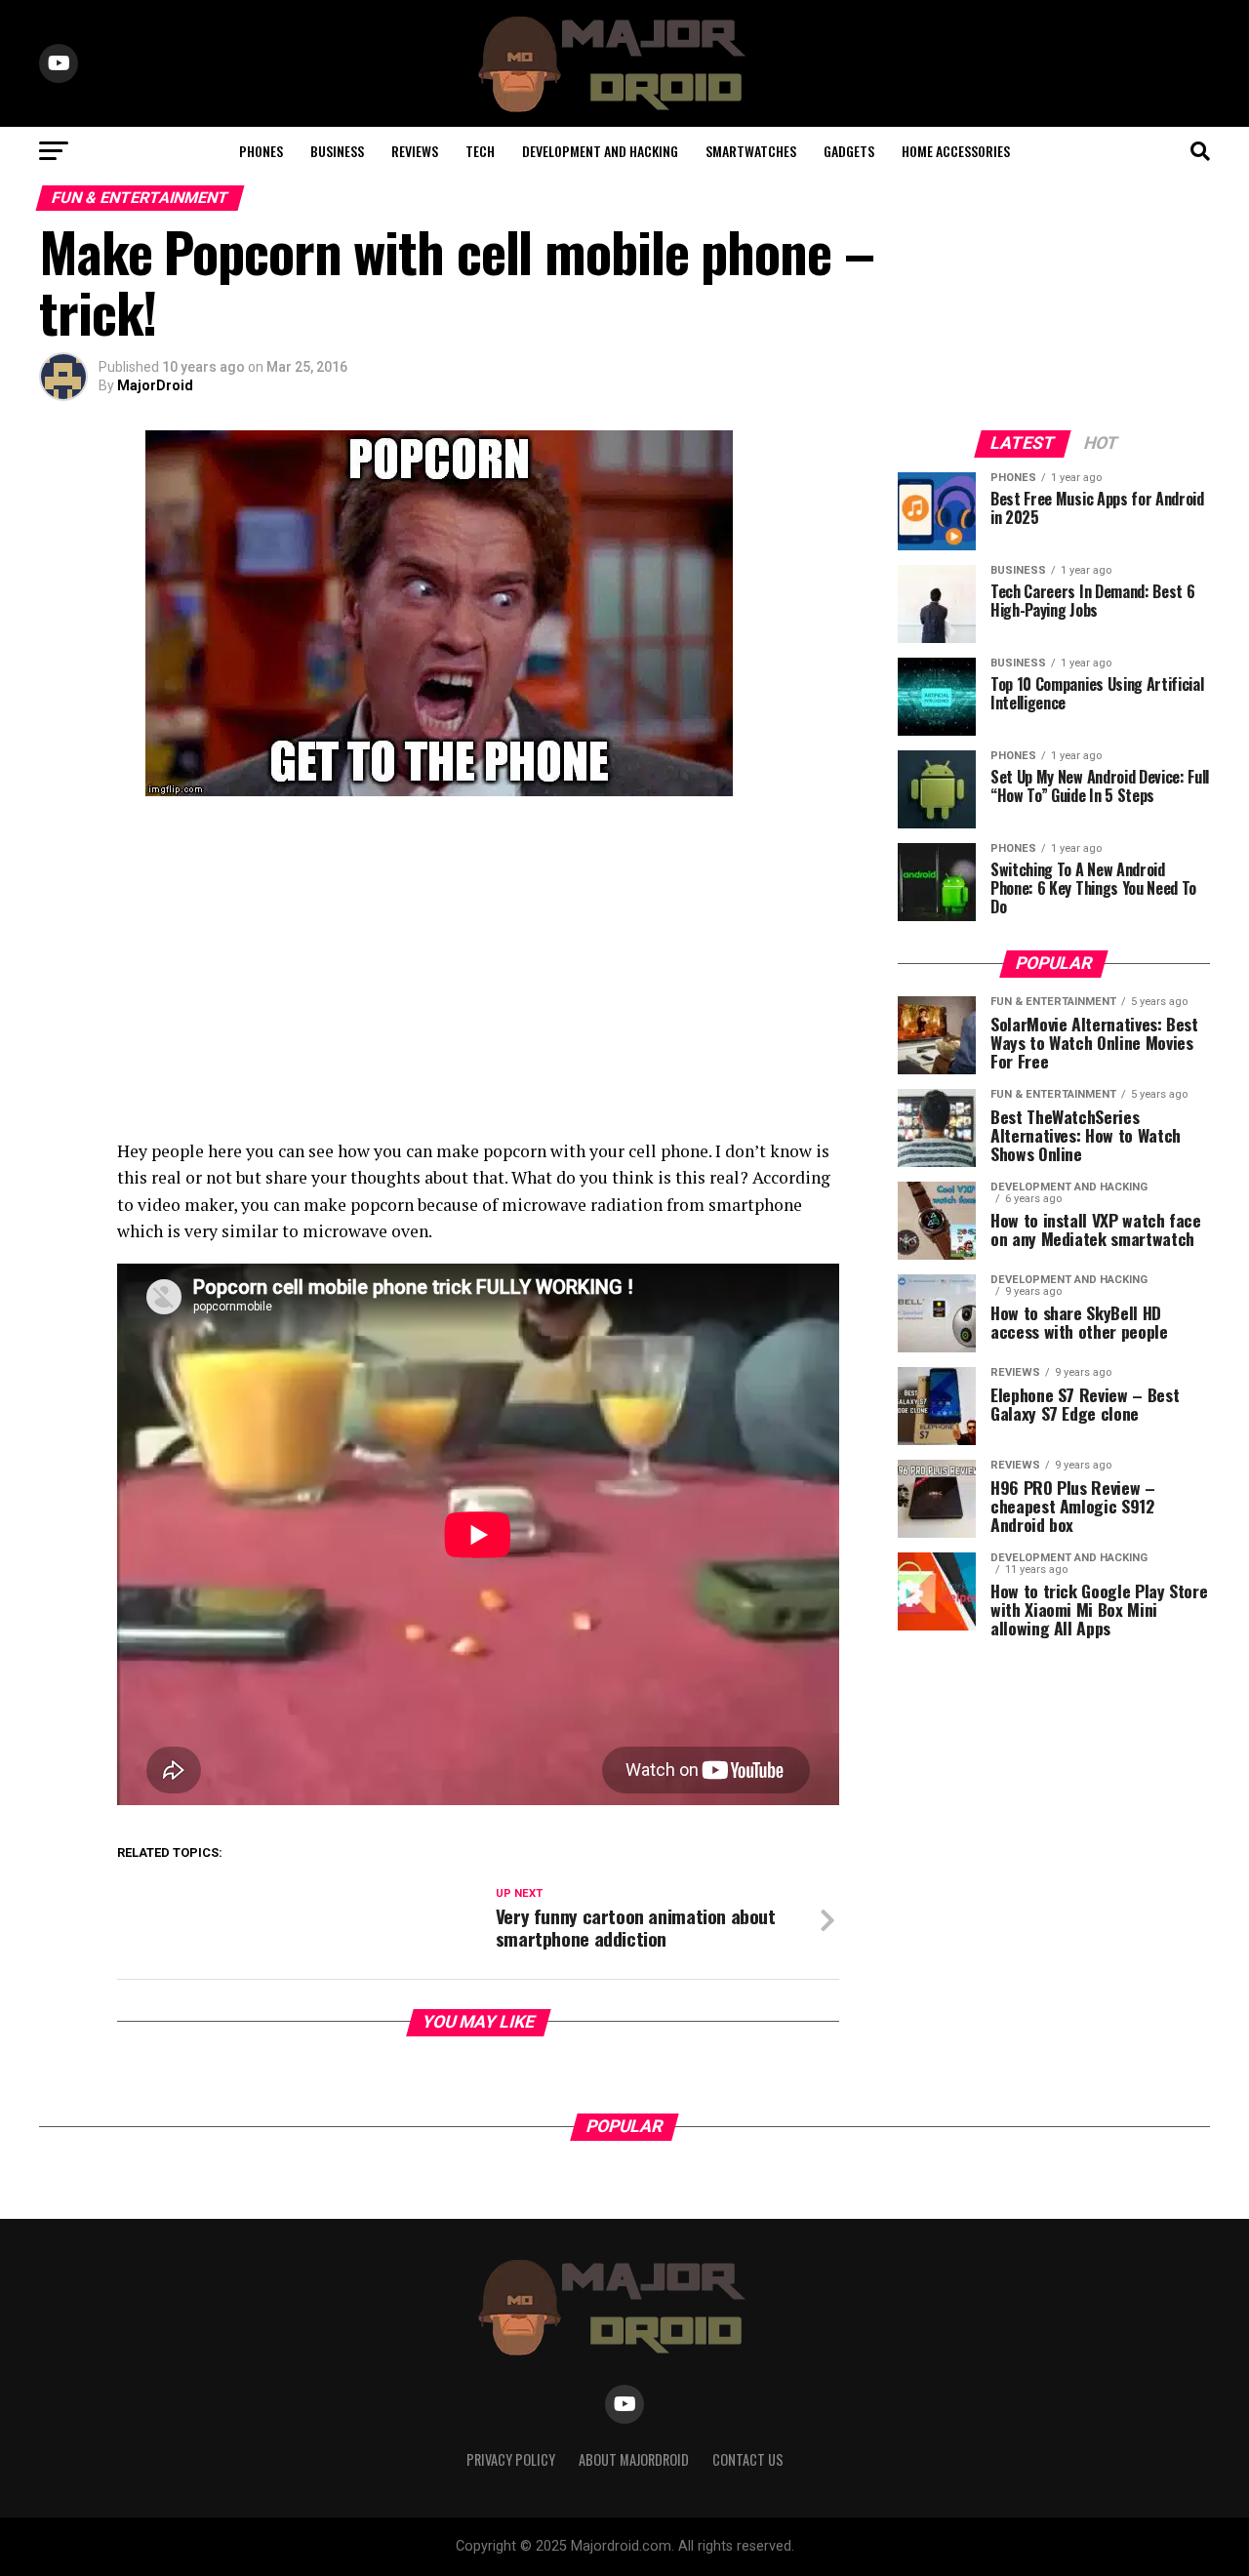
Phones (261, 151)
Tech (480, 151)
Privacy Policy (511, 2459)
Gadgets (849, 151)
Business (337, 151)
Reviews (415, 151)
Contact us (748, 2459)
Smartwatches (751, 151)
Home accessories (956, 151)
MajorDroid (155, 385)
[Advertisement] (439, 972)
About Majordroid (634, 2459)
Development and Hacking (600, 151)
